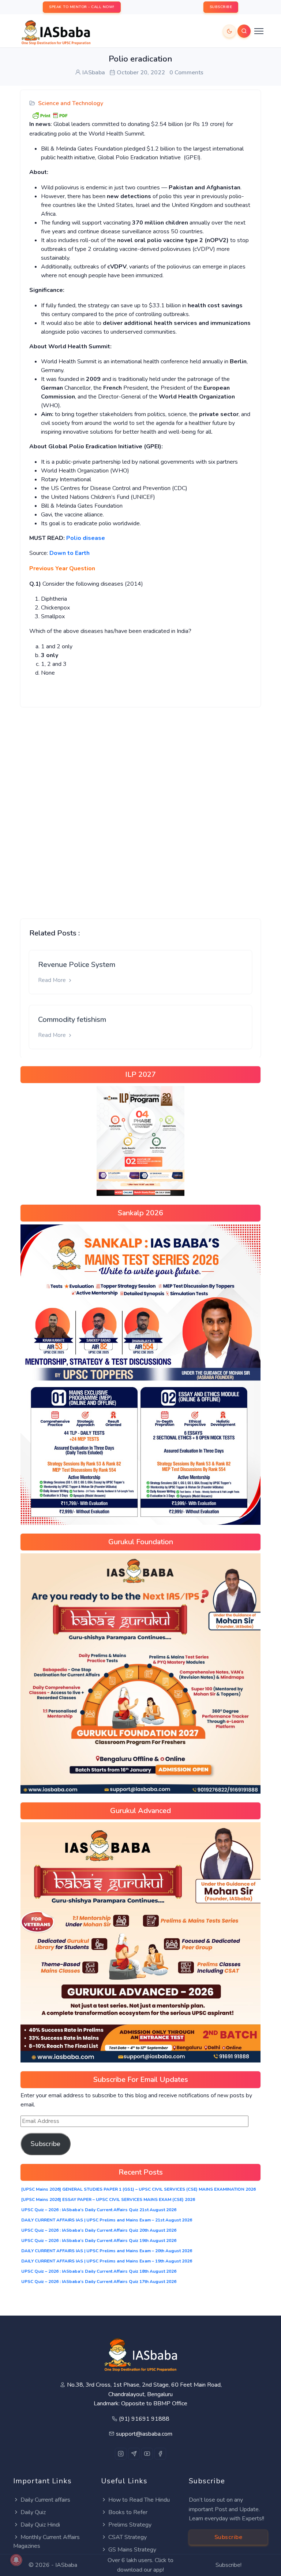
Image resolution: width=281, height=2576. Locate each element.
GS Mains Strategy (132, 2550)
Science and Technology (71, 103)
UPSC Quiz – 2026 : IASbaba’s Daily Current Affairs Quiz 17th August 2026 (99, 2282)
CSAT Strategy (128, 2537)
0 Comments (186, 73)
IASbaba (66, 2565)
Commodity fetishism (72, 1020)
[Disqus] (140, 807)
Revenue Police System (77, 965)
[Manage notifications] (16, 2560)
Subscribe (46, 2144)
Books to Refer (128, 2512)
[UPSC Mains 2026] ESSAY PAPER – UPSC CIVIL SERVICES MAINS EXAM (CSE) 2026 (108, 2199)
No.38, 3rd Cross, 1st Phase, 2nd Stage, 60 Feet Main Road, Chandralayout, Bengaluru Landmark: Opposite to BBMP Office (144, 2394)
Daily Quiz (33, 2512)
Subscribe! (228, 2565)
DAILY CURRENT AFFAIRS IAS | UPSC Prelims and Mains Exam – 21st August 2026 (107, 2220)
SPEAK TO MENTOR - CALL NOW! (82, 7)
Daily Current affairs (45, 2500)
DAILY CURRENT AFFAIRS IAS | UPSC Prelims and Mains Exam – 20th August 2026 (107, 2251)
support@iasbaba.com (144, 2434)
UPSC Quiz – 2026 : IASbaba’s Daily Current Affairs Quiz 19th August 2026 (99, 2240)
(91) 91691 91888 (144, 2419)
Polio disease (86, 538)
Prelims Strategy (130, 2525)
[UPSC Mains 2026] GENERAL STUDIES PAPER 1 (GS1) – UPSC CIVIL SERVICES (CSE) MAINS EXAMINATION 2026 (138, 2189)
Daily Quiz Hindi (40, 2525)
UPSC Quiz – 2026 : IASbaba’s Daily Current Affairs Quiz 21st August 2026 (99, 2210)
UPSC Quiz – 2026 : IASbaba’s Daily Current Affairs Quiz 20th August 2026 (99, 2230)
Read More (53, 980)
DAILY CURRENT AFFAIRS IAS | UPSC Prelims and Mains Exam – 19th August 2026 (107, 2261)
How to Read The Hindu (139, 2500)
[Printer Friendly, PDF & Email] (50, 115)
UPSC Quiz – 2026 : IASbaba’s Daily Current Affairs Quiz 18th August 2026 (99, 2271)
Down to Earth (70, 553)
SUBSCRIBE (221, 7)
